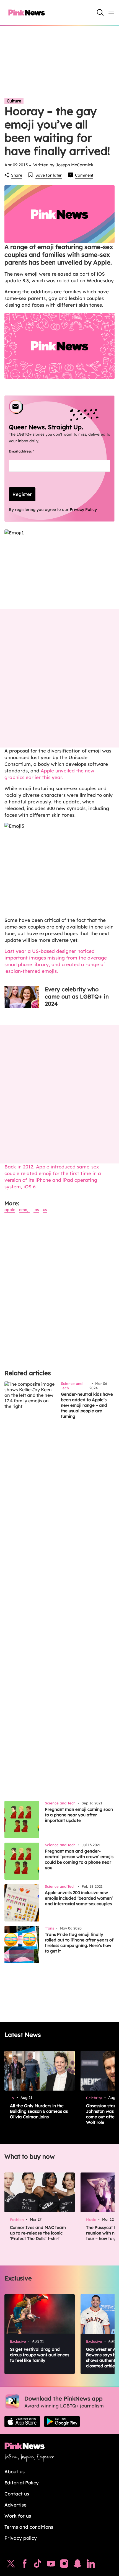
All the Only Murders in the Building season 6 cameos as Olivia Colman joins (39, 2111)
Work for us (18, 2516)
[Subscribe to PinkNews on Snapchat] (77, 2565)
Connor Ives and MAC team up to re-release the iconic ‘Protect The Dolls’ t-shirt (38, 2233)
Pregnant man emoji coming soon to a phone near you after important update (79, 1815)
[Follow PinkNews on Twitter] (11, 2565)
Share (17, 175)
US (45, 1210)
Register (22, 494)
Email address (28, 451)
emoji (24, 1210)
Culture (14, 101)
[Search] (100, 12)
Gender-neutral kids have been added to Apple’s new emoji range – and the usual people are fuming (87, 1405)
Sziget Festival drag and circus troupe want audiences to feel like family (40, 2355)
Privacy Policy (83, 509)
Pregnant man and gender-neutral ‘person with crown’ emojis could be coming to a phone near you (79, 1859)
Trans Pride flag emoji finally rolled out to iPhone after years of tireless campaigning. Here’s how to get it (79, 1943)
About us (15, 2472)
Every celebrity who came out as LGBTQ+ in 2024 (77, 996)
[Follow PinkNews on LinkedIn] (91, 2565)
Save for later (49, 175)
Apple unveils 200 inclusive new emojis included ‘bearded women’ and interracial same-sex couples (79, 1898)
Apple (10, 1210)
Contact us (17, 2494)
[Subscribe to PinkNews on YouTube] (51, 2565)
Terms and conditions (29, 2527)
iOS (36, 1210)
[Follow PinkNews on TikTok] (38, 2565)
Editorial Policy (22, 2483)
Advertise (15, 2505)
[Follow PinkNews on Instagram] (64, 2565)
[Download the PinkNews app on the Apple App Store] (22, 2422)
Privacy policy (21, 2538)
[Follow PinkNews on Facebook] (24, 2565)
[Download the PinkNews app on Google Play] (62, 2422)
